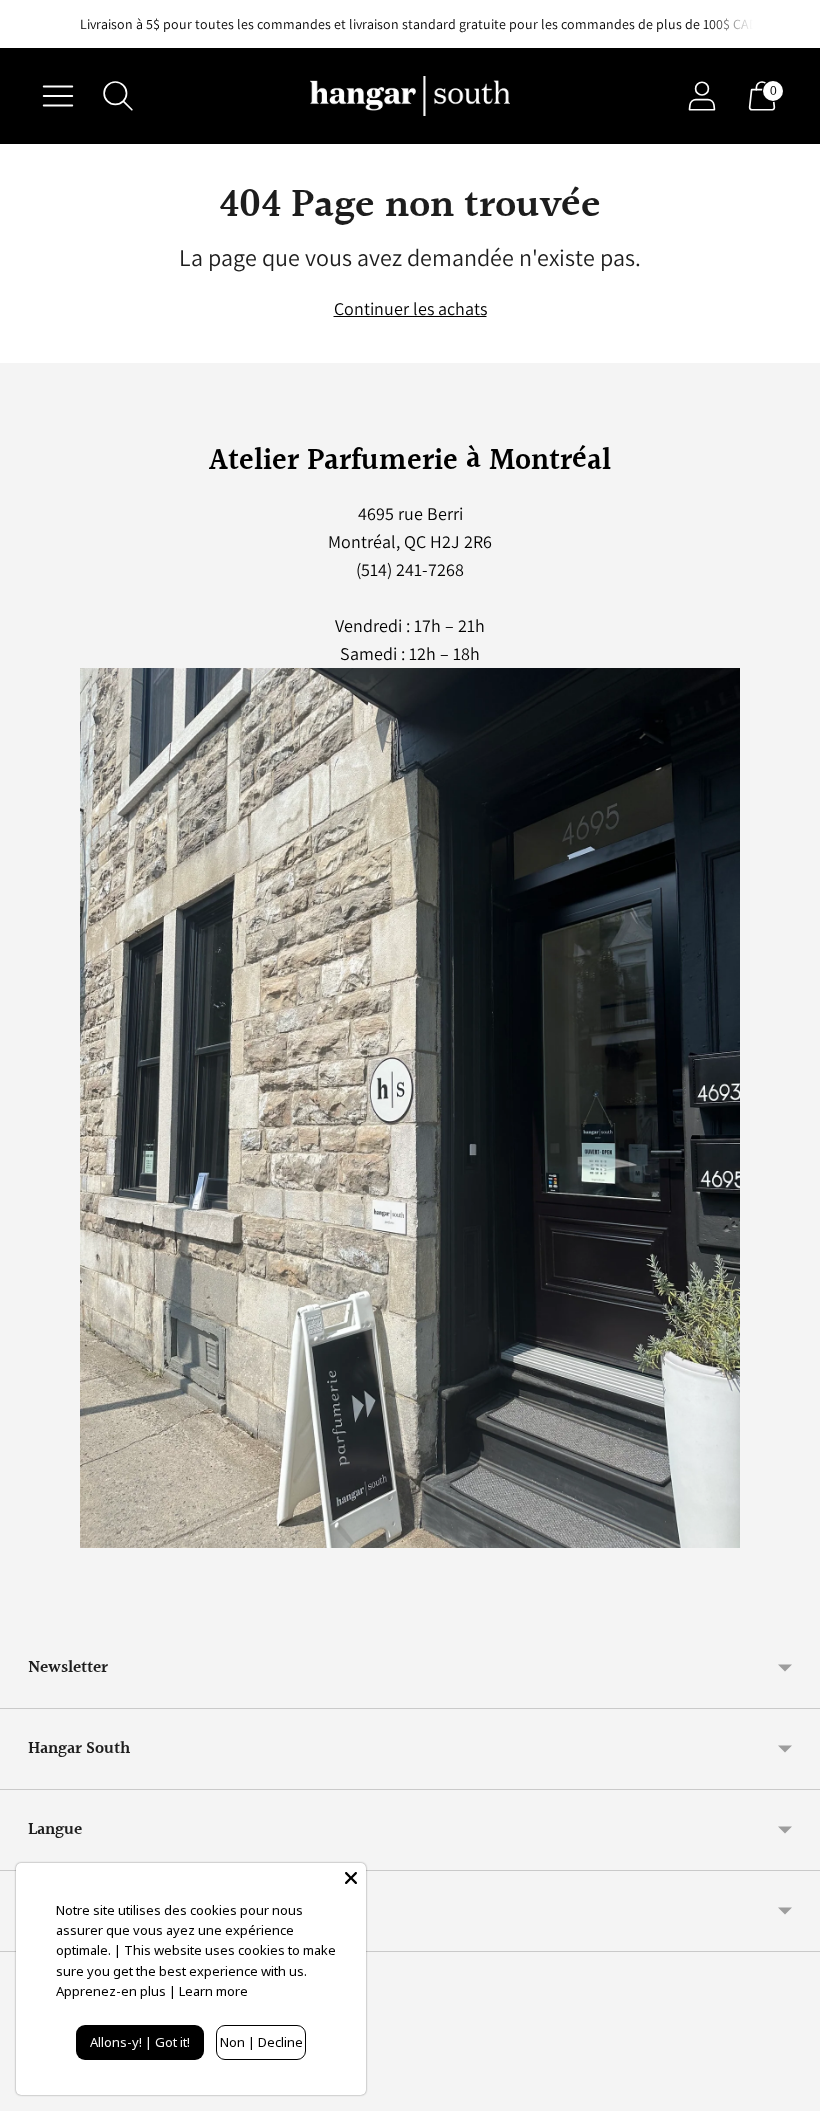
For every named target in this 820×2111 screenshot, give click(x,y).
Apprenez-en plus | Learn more (152, 1991)
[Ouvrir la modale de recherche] (118, 96)
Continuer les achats (410, 308)
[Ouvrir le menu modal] (58, 96)
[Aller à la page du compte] (702, 96)
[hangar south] (410, 96)
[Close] (351, 1878)
